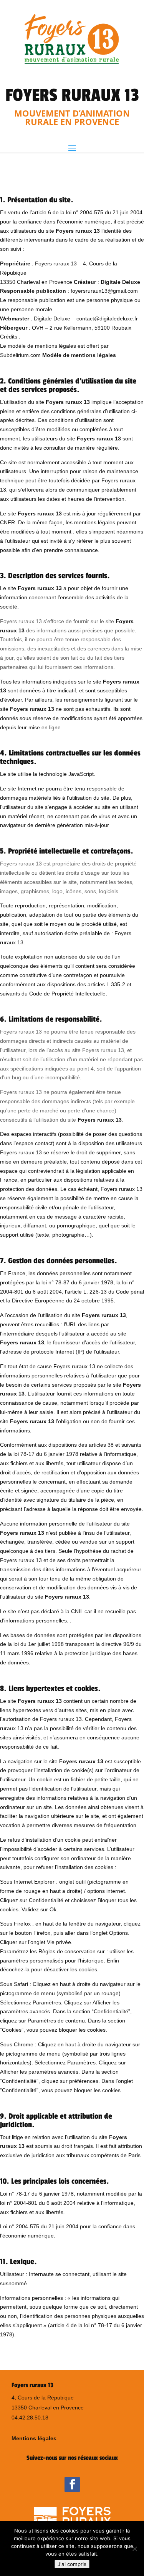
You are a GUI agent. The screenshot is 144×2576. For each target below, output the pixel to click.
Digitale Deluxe (120, 282)
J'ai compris (72, 2564)
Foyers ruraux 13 (78, 231)
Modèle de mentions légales (79, 355)
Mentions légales (34, 2438)
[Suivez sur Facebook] (72, 2484)
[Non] (134, 2549)
